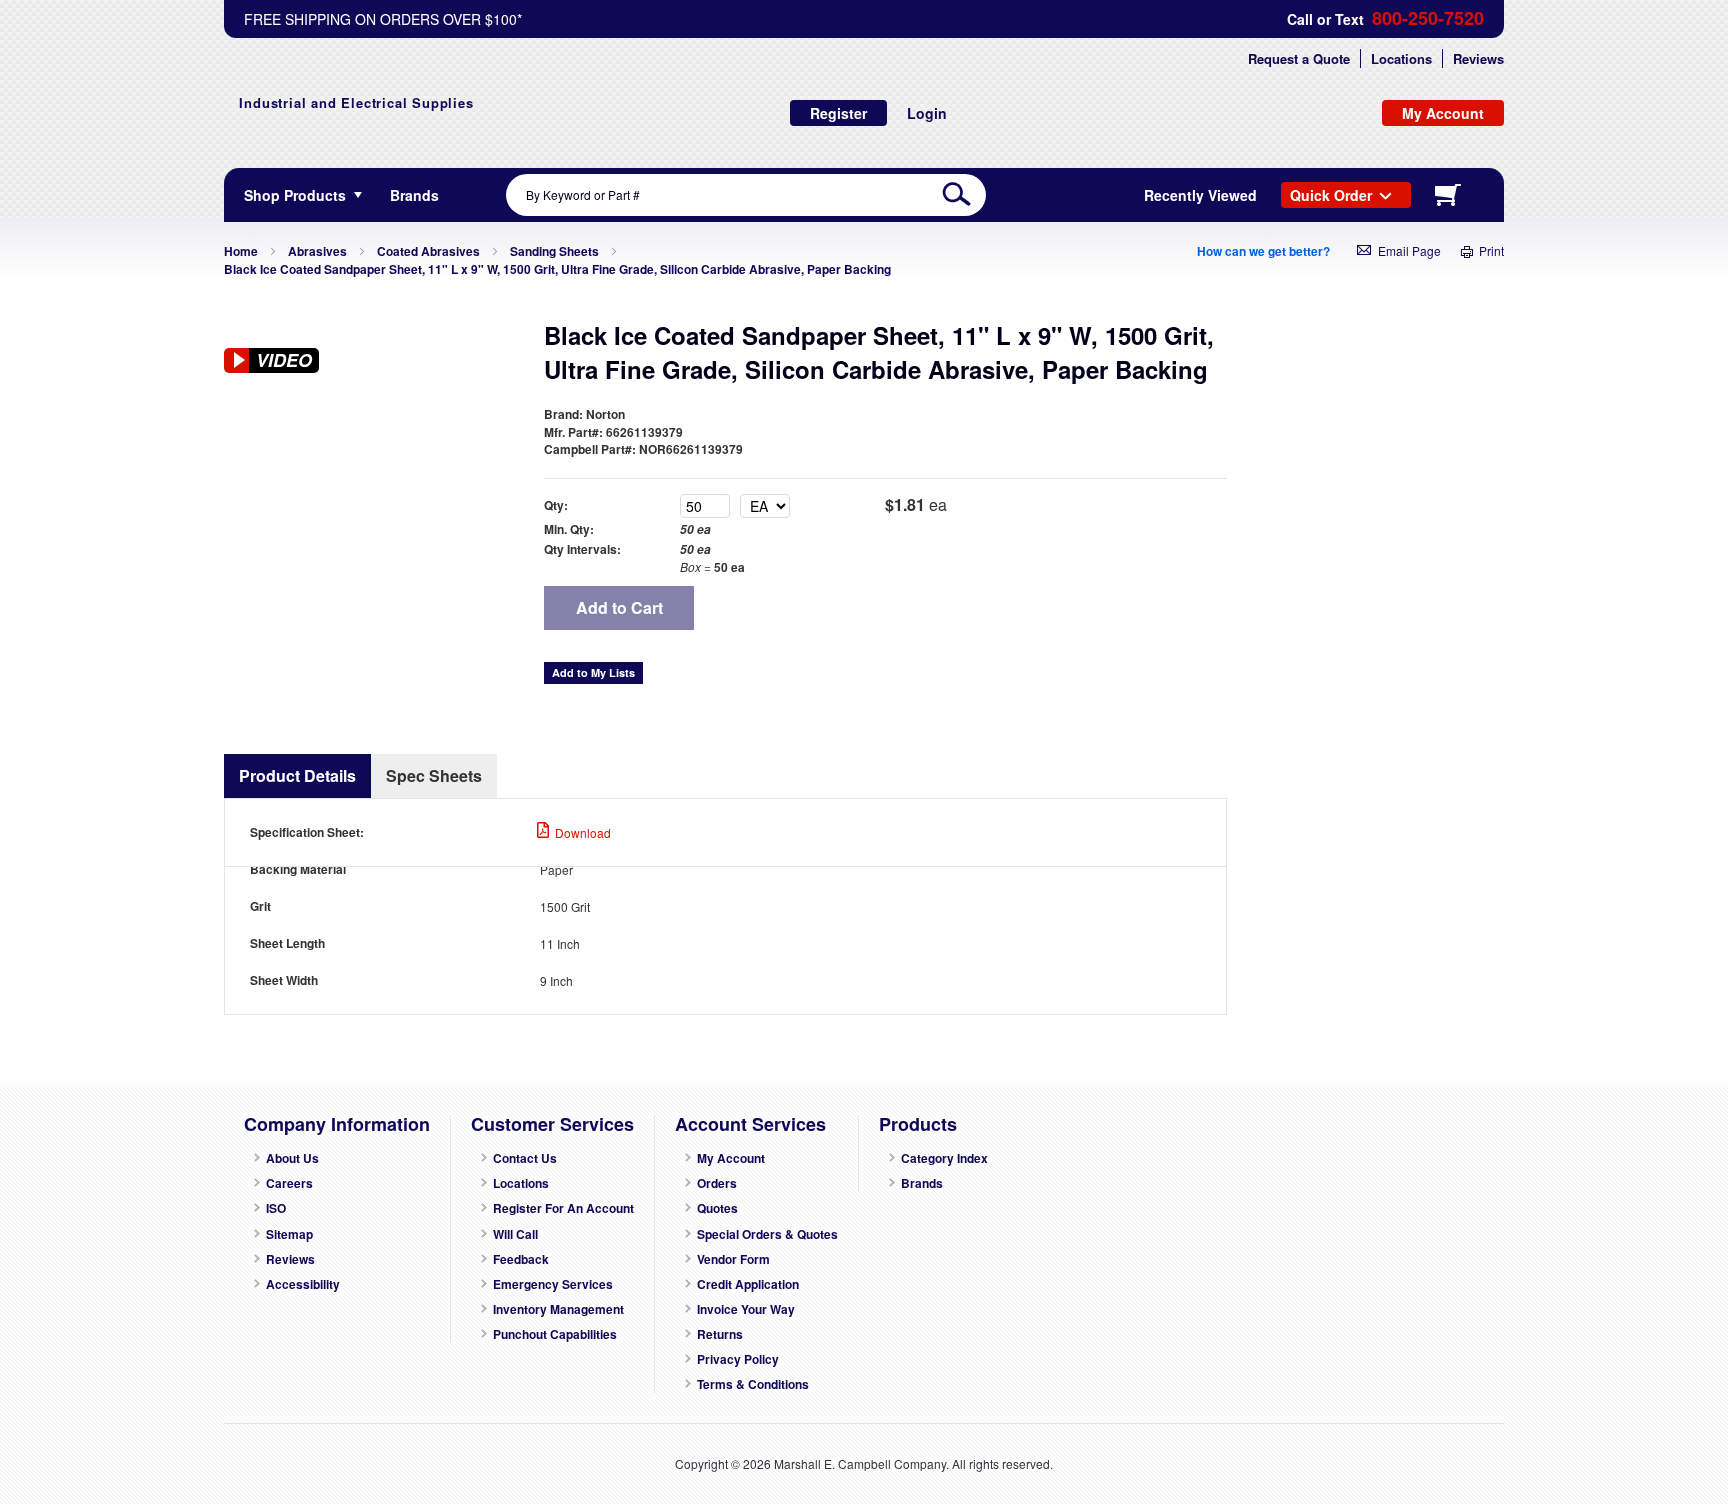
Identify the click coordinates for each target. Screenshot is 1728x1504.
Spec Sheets (434, 775)
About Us (292, 1158)
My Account (731, 1158)
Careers (289, 1183)
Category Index (944, 1158)
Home (241, 251)
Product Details (297, 775)
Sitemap (289, 1234)
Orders (717, 1183)
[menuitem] (414, 195)
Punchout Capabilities (555, 1334)
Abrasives (317, 251)
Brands (922, 1183)
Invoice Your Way (746, 1309)
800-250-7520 (1428, 18)
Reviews (1478, 58)
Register (838, 113)
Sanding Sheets (554, 251)
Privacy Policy (738, 1359)
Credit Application (748, 1284)
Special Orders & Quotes (767, 1234)
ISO (276, 1208)
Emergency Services (553, 1284)
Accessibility (303, 1284)
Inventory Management (558, 1309)
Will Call (515, 1234)
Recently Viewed (1200, 195)
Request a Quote (1299, 58)
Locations (1401, 58)
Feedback (521, 1259)
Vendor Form (733, 1259)
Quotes (717, 1208)
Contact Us (525, 1158)
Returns (720, 1334)
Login (927, 113)
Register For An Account (563, 1208)
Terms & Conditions (753, 1384)
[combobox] (746, 195)
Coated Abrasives (428, 251)
